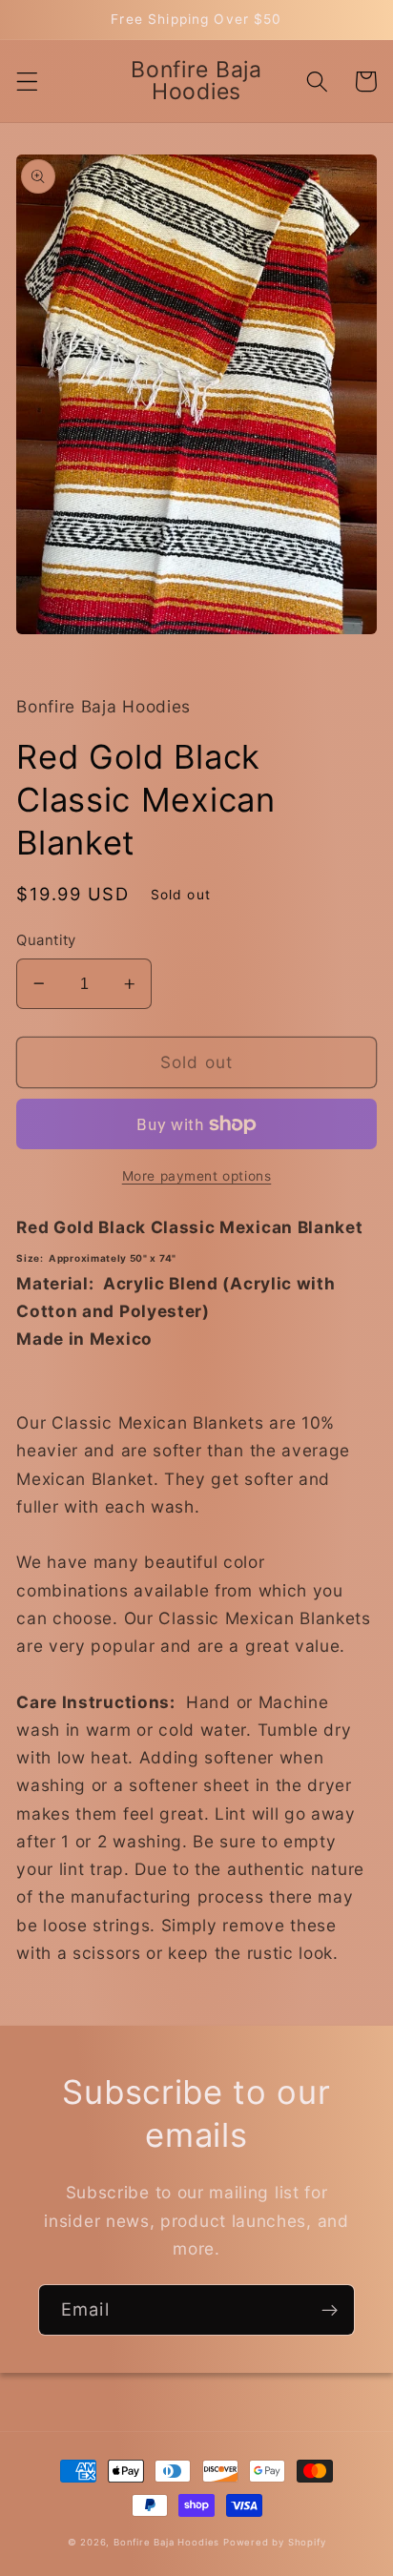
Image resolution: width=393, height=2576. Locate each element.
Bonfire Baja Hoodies (166, 2542)
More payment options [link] (197, 1176)
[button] (27, 82)
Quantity (46, 940)
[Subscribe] (330, 2310)
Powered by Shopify (275, 2542)
